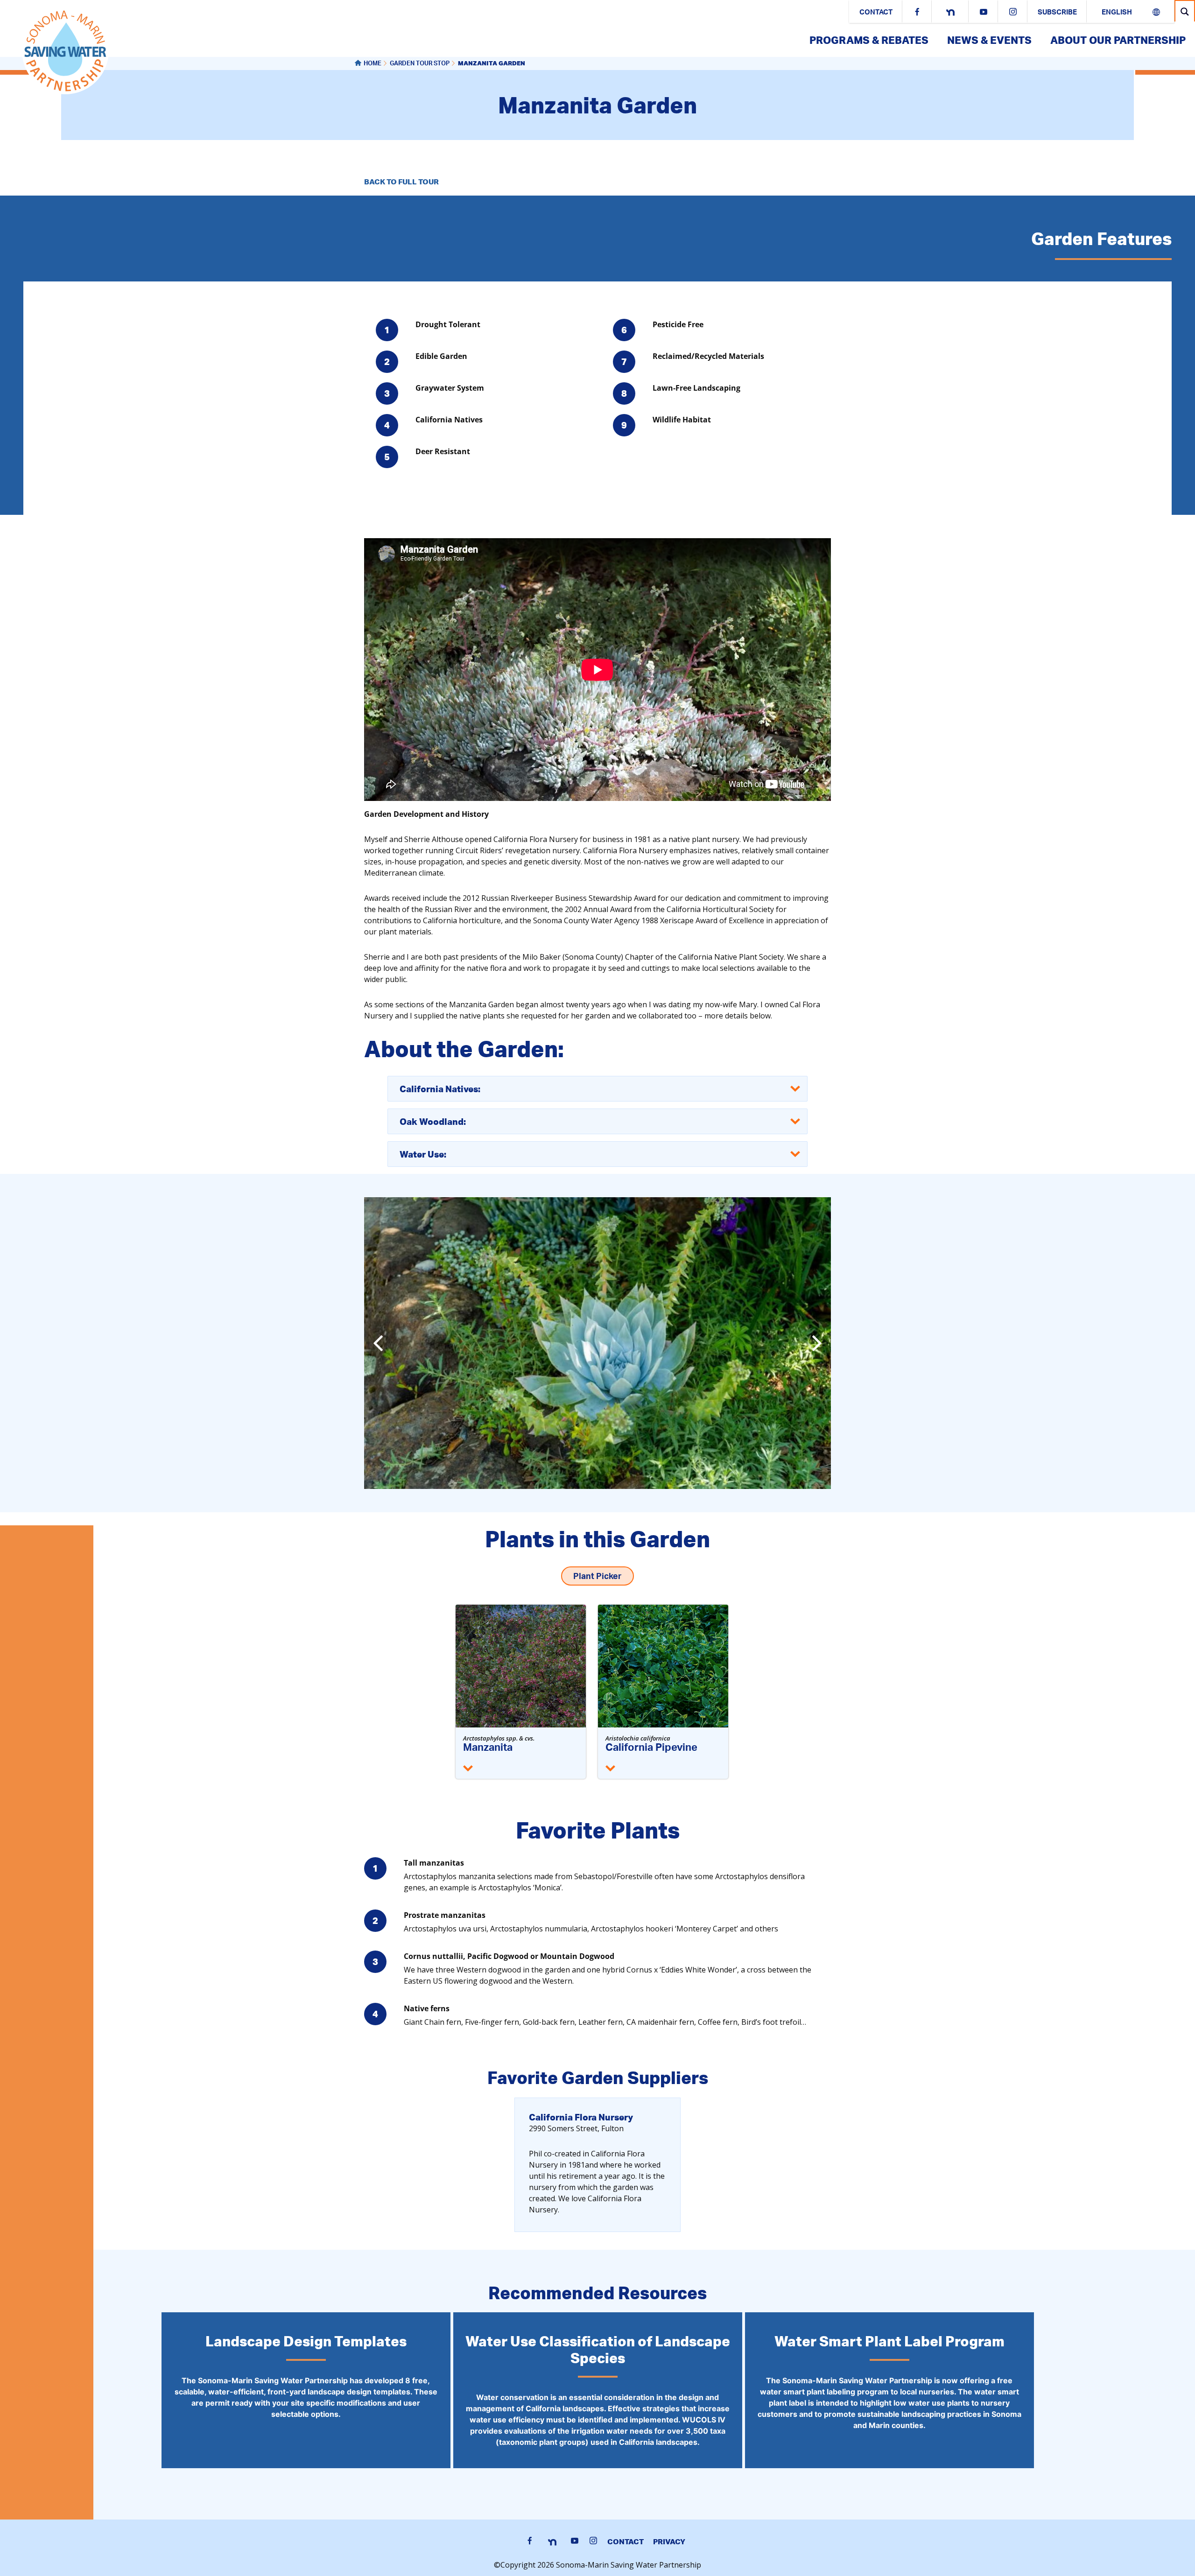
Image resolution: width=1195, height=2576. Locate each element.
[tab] (597, 1089)
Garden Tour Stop (420, 64)
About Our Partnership (1118, 40)
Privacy (669, 2541)
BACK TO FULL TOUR (401, 182)
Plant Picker (597, 1577)
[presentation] (378, 1343)
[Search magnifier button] (1185, 11)
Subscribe (1057, 13)
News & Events (989, 40)
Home (373, 64)
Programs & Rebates (869, 40)
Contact (876, 13)
